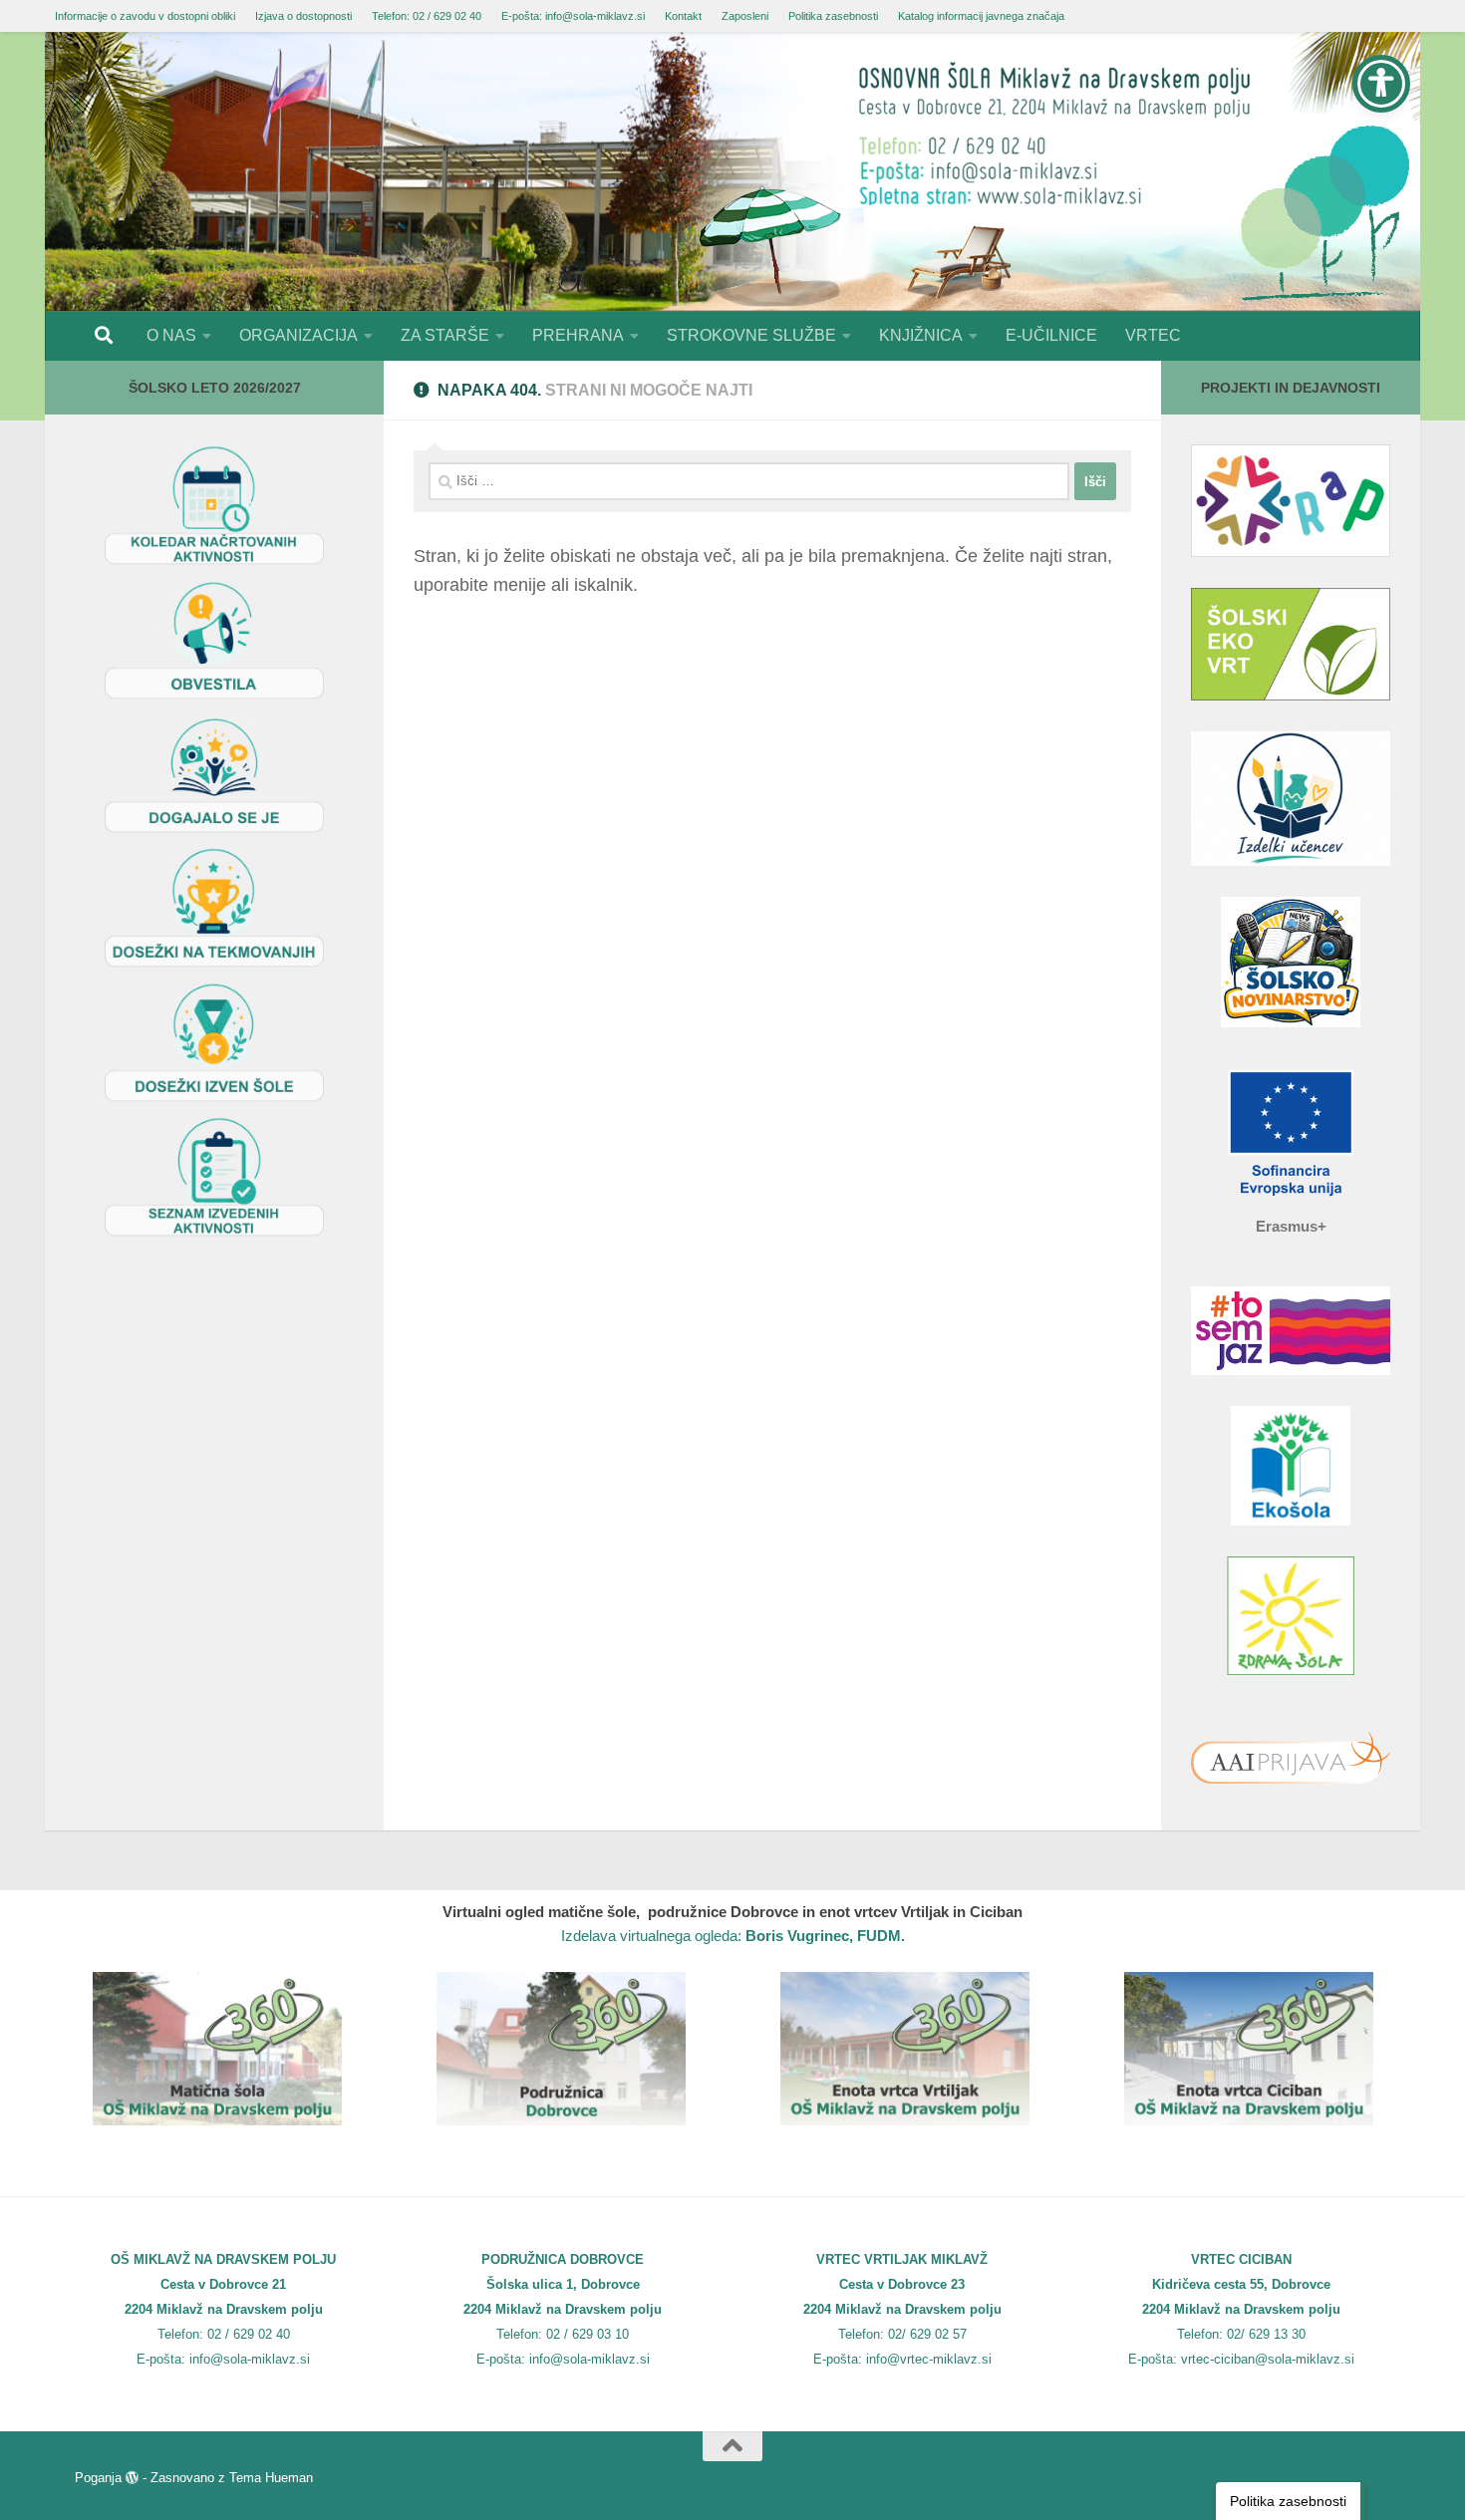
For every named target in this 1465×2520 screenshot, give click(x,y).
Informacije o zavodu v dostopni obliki (145, 16)
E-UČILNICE (1051, 335)
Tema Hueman (271, 2478)
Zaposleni (745, 16)
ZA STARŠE (445, 335)
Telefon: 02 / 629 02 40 (427, 16)
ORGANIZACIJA (298, 335)
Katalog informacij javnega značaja (981, 16)
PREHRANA (578, 335)
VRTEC (1153, 335)
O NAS (171, 335)
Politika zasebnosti (833, 16)
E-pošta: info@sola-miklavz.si (573, 16)
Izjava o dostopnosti (303, 16)
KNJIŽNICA (921, 335)
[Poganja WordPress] (132, 2478)
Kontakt (683, 16)
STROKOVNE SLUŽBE (751, 335)
